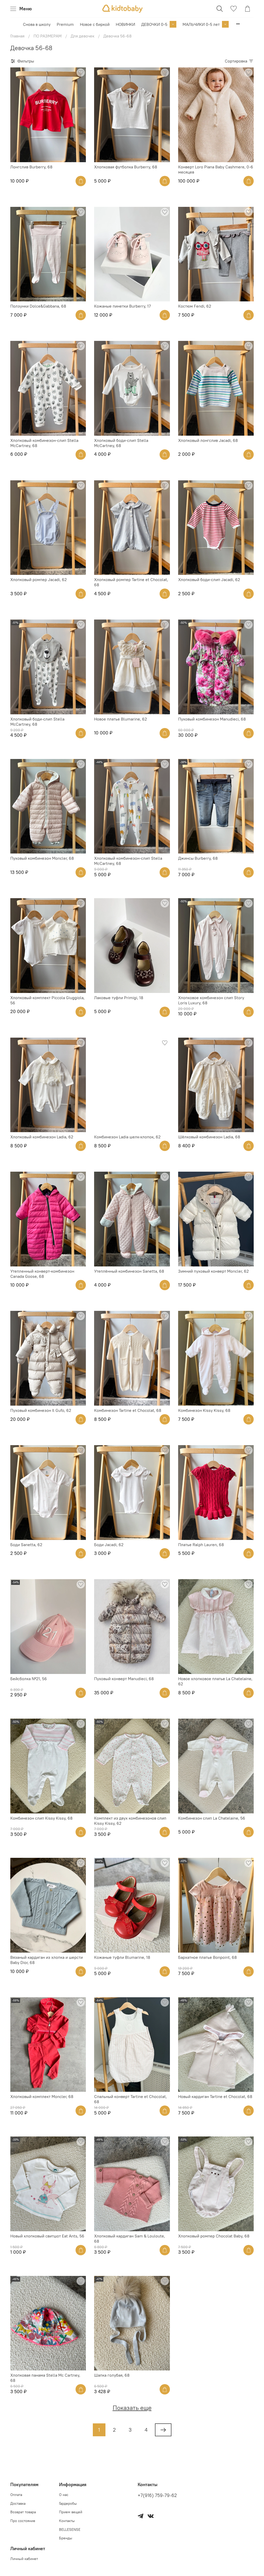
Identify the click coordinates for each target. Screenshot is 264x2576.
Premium (65, 24)
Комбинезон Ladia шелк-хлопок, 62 (127, 1137)
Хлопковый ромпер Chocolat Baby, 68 (214, 2236)
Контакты (67, 2521)
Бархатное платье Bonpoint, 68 (207, 1957)
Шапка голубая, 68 (112, 2375)
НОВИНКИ (125, 24)
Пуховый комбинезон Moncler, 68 (42, 858)
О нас (64, 2495)
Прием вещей (71, 2512)
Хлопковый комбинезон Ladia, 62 (42, 1137)
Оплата (16, 2495)
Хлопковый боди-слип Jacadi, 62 (209, 580)
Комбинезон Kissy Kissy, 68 (204, 1410)
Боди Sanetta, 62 (26, 1545)
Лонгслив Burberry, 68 (31, 167)
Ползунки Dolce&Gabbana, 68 (38, 306)
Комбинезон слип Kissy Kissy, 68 (41, 1818)
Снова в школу (37, 24)
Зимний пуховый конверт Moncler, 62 (213, 1271)
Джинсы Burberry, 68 (198, 858)
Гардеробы (68, 2503)
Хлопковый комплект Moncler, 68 (42, 2096)
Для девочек (82, 36)
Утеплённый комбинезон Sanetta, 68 (129, 1271)
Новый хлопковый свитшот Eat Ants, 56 (47, 2236)
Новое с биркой (95, 24)
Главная (17, 36)
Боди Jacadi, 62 (109, 1545)
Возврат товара (23, 2512)
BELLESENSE (70, 2530)
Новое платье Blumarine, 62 (121, 719)
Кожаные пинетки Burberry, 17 (122, 306)
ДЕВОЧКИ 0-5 (154, 24)
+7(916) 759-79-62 (157, 2495)
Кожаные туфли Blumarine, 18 (122, 1957)
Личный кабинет (24, 2559)
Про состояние (23, 2521)
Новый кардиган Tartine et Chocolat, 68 (215, 2096)
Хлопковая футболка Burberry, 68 (126, 167)
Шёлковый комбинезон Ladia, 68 (209, 1137)
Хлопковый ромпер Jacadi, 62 (39, 580)
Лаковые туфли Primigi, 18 (119, 998)
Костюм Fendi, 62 (195, 306)
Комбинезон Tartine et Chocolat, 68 (128, 1410)
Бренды (66, 2538)
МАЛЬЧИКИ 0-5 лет (201, 24)
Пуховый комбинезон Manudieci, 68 (212, 719)
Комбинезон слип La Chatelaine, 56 (212, 1818)
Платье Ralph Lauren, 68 (201, 1545)
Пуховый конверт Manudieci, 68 (124, 1679)
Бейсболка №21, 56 (29, 1679)
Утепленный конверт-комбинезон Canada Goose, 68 (42, 1274)
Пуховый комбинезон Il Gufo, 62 (41, 1410)
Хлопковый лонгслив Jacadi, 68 (208, 440)
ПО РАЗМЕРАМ (48, 36)
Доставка (18, 2503)
